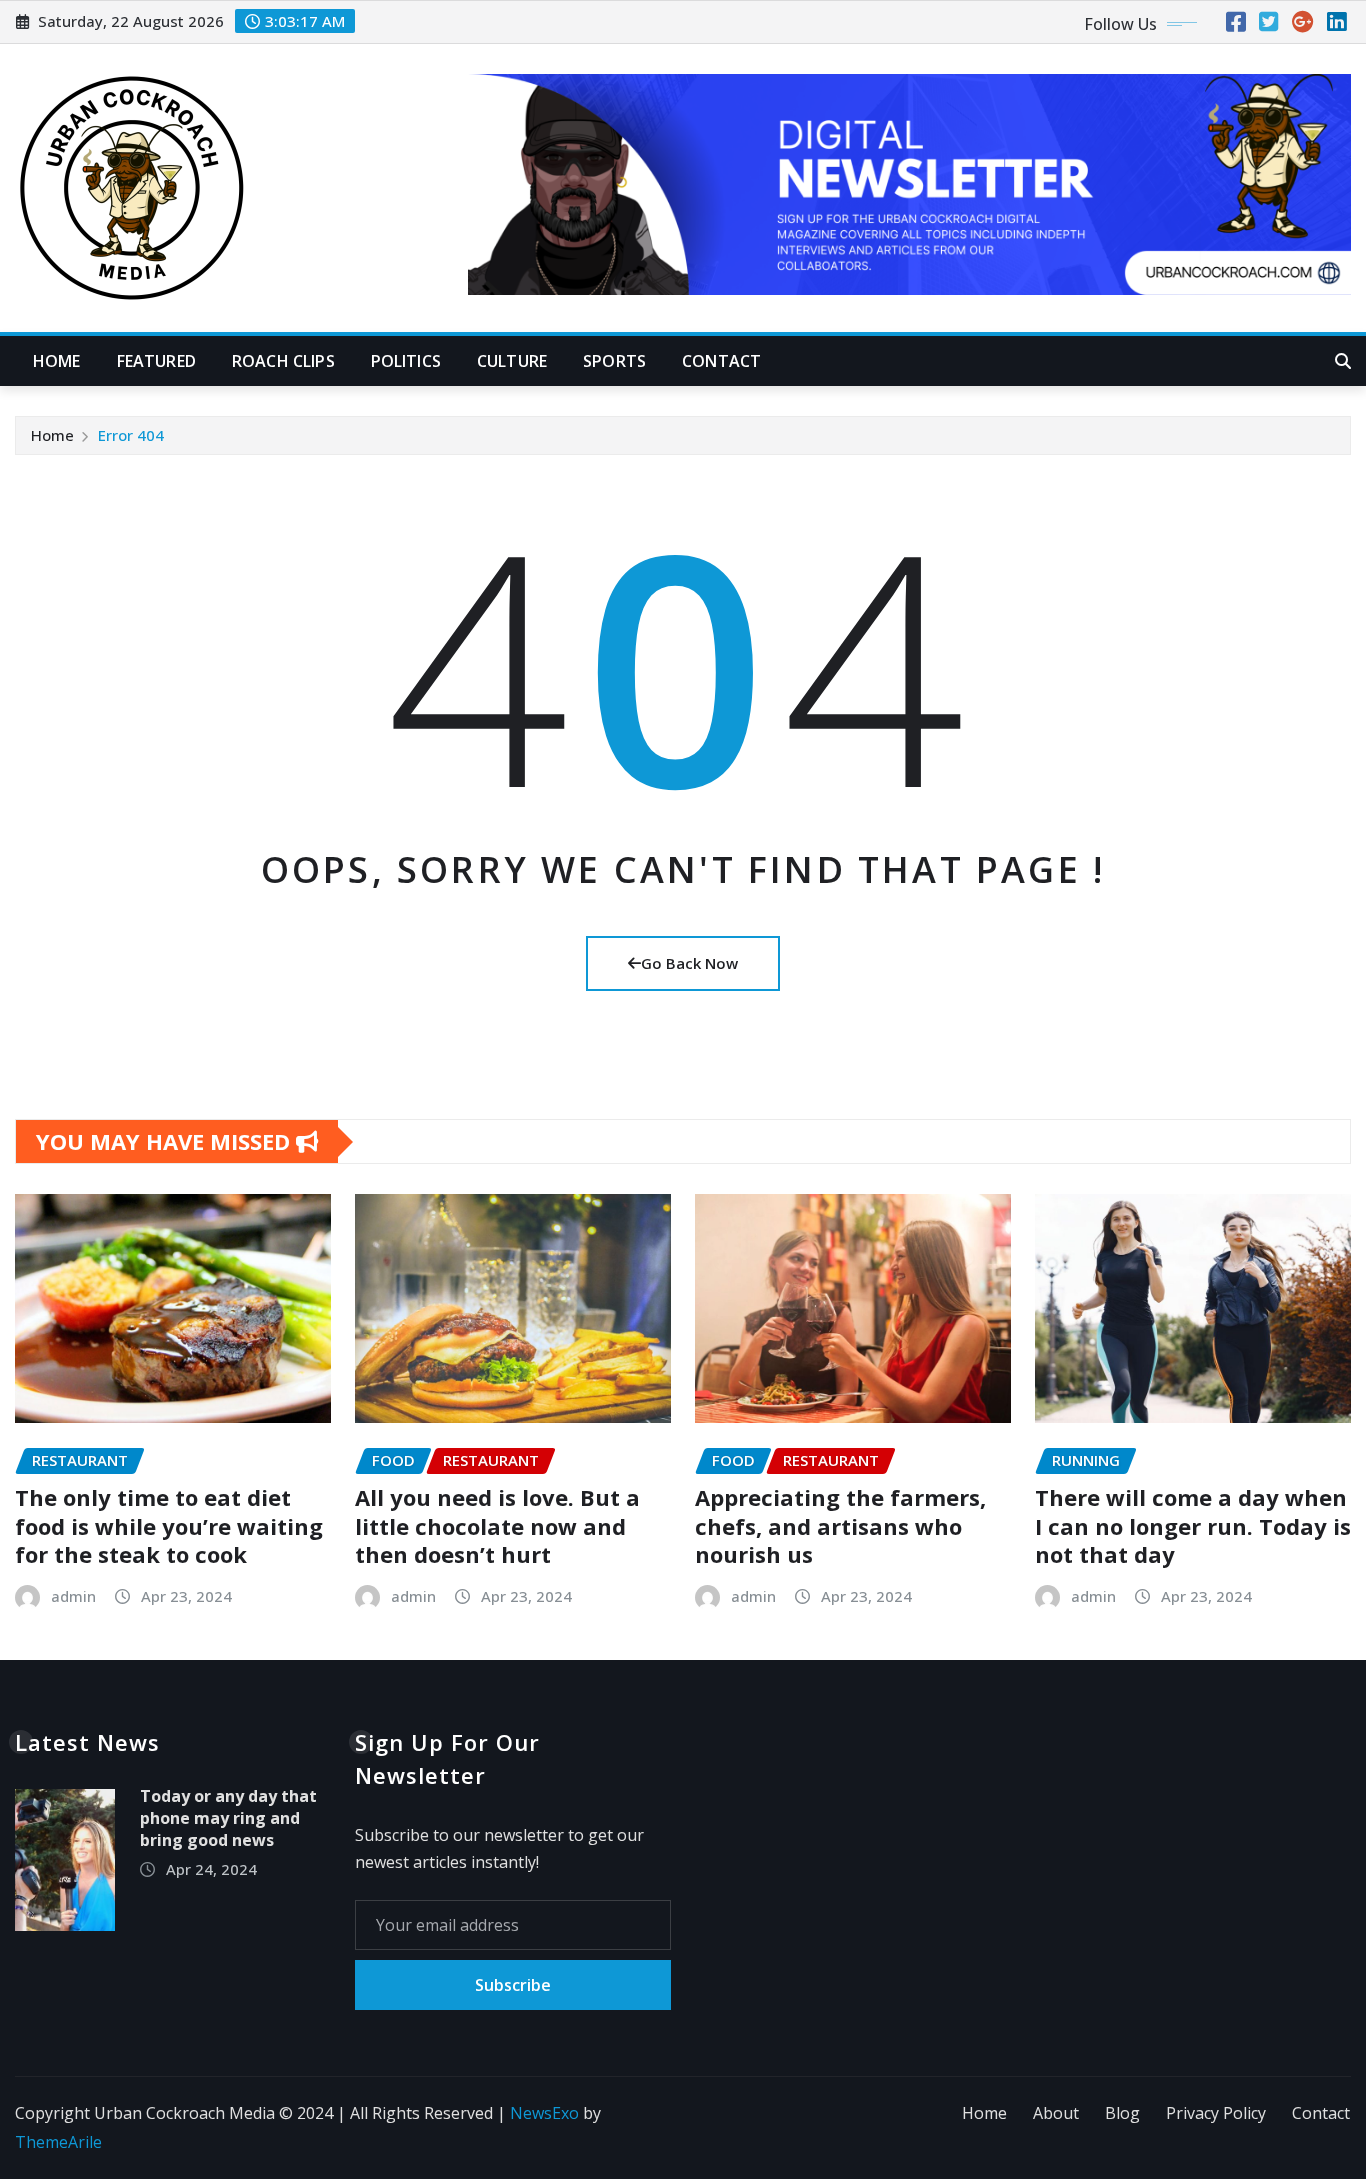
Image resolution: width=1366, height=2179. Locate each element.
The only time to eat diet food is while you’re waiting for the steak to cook (169, 1525)
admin (73, 1596)
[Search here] (1343, 361)
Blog (1122, 2113)
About (1056, 2113)
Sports (614, 361)
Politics (406, 361)
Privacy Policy (1216, 2113)
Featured (156, 361)
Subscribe (513, 1985)
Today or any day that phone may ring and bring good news (228, 1818)
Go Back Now (689, 963)
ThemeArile (58, 2142)
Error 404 (131, 435)
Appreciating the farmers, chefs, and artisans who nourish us (840, 1525)
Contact (721, 361)
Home (57, 361)
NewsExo (544, 2113)
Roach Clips (283, 361)
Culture (512, 361)
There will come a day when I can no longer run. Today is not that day (1193, 1525)
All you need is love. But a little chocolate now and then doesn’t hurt (497, 1525)
